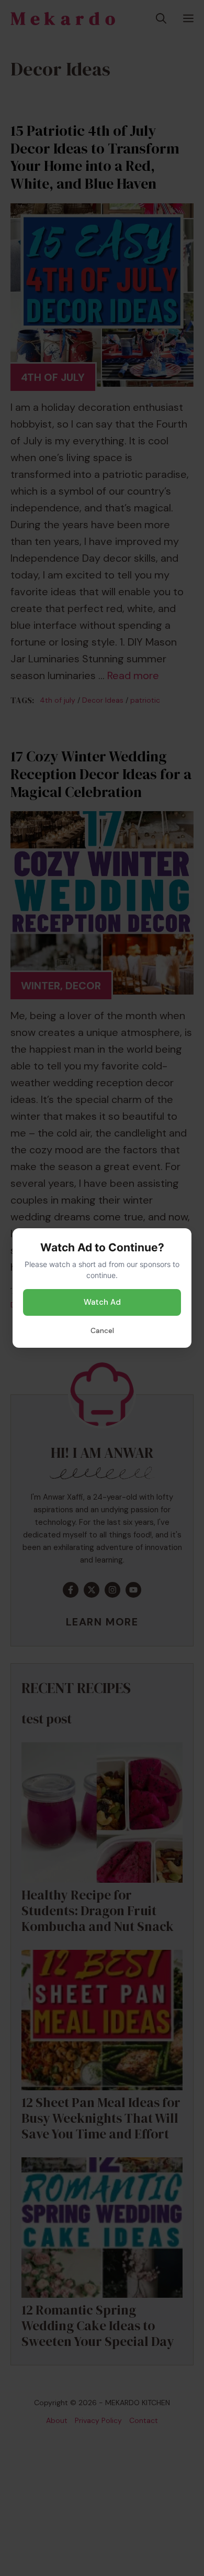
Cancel (102, 1330)
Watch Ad (102, 1302)
